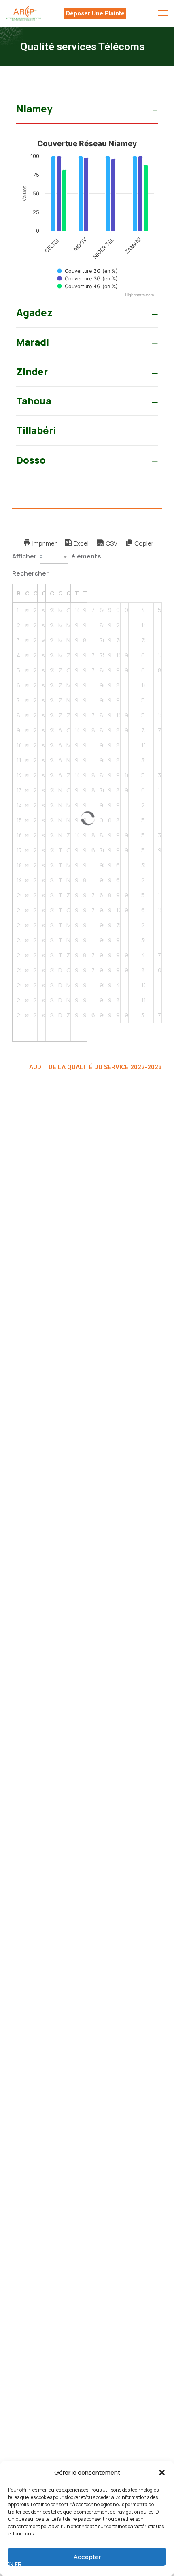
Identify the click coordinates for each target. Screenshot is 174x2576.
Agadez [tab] (34, 312)
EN (10, 2564)
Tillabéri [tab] (36, 430)
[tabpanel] (87, 217)
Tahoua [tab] (34, 401)
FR (18, 2564)
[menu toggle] (163, 13)
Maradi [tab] (33, 342)
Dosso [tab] (31, 460)
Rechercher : (32, 573)
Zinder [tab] (32, 371)
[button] (162, 2473)
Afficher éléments (57, 556)
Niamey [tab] (34, 108)
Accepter (87, 2557)
